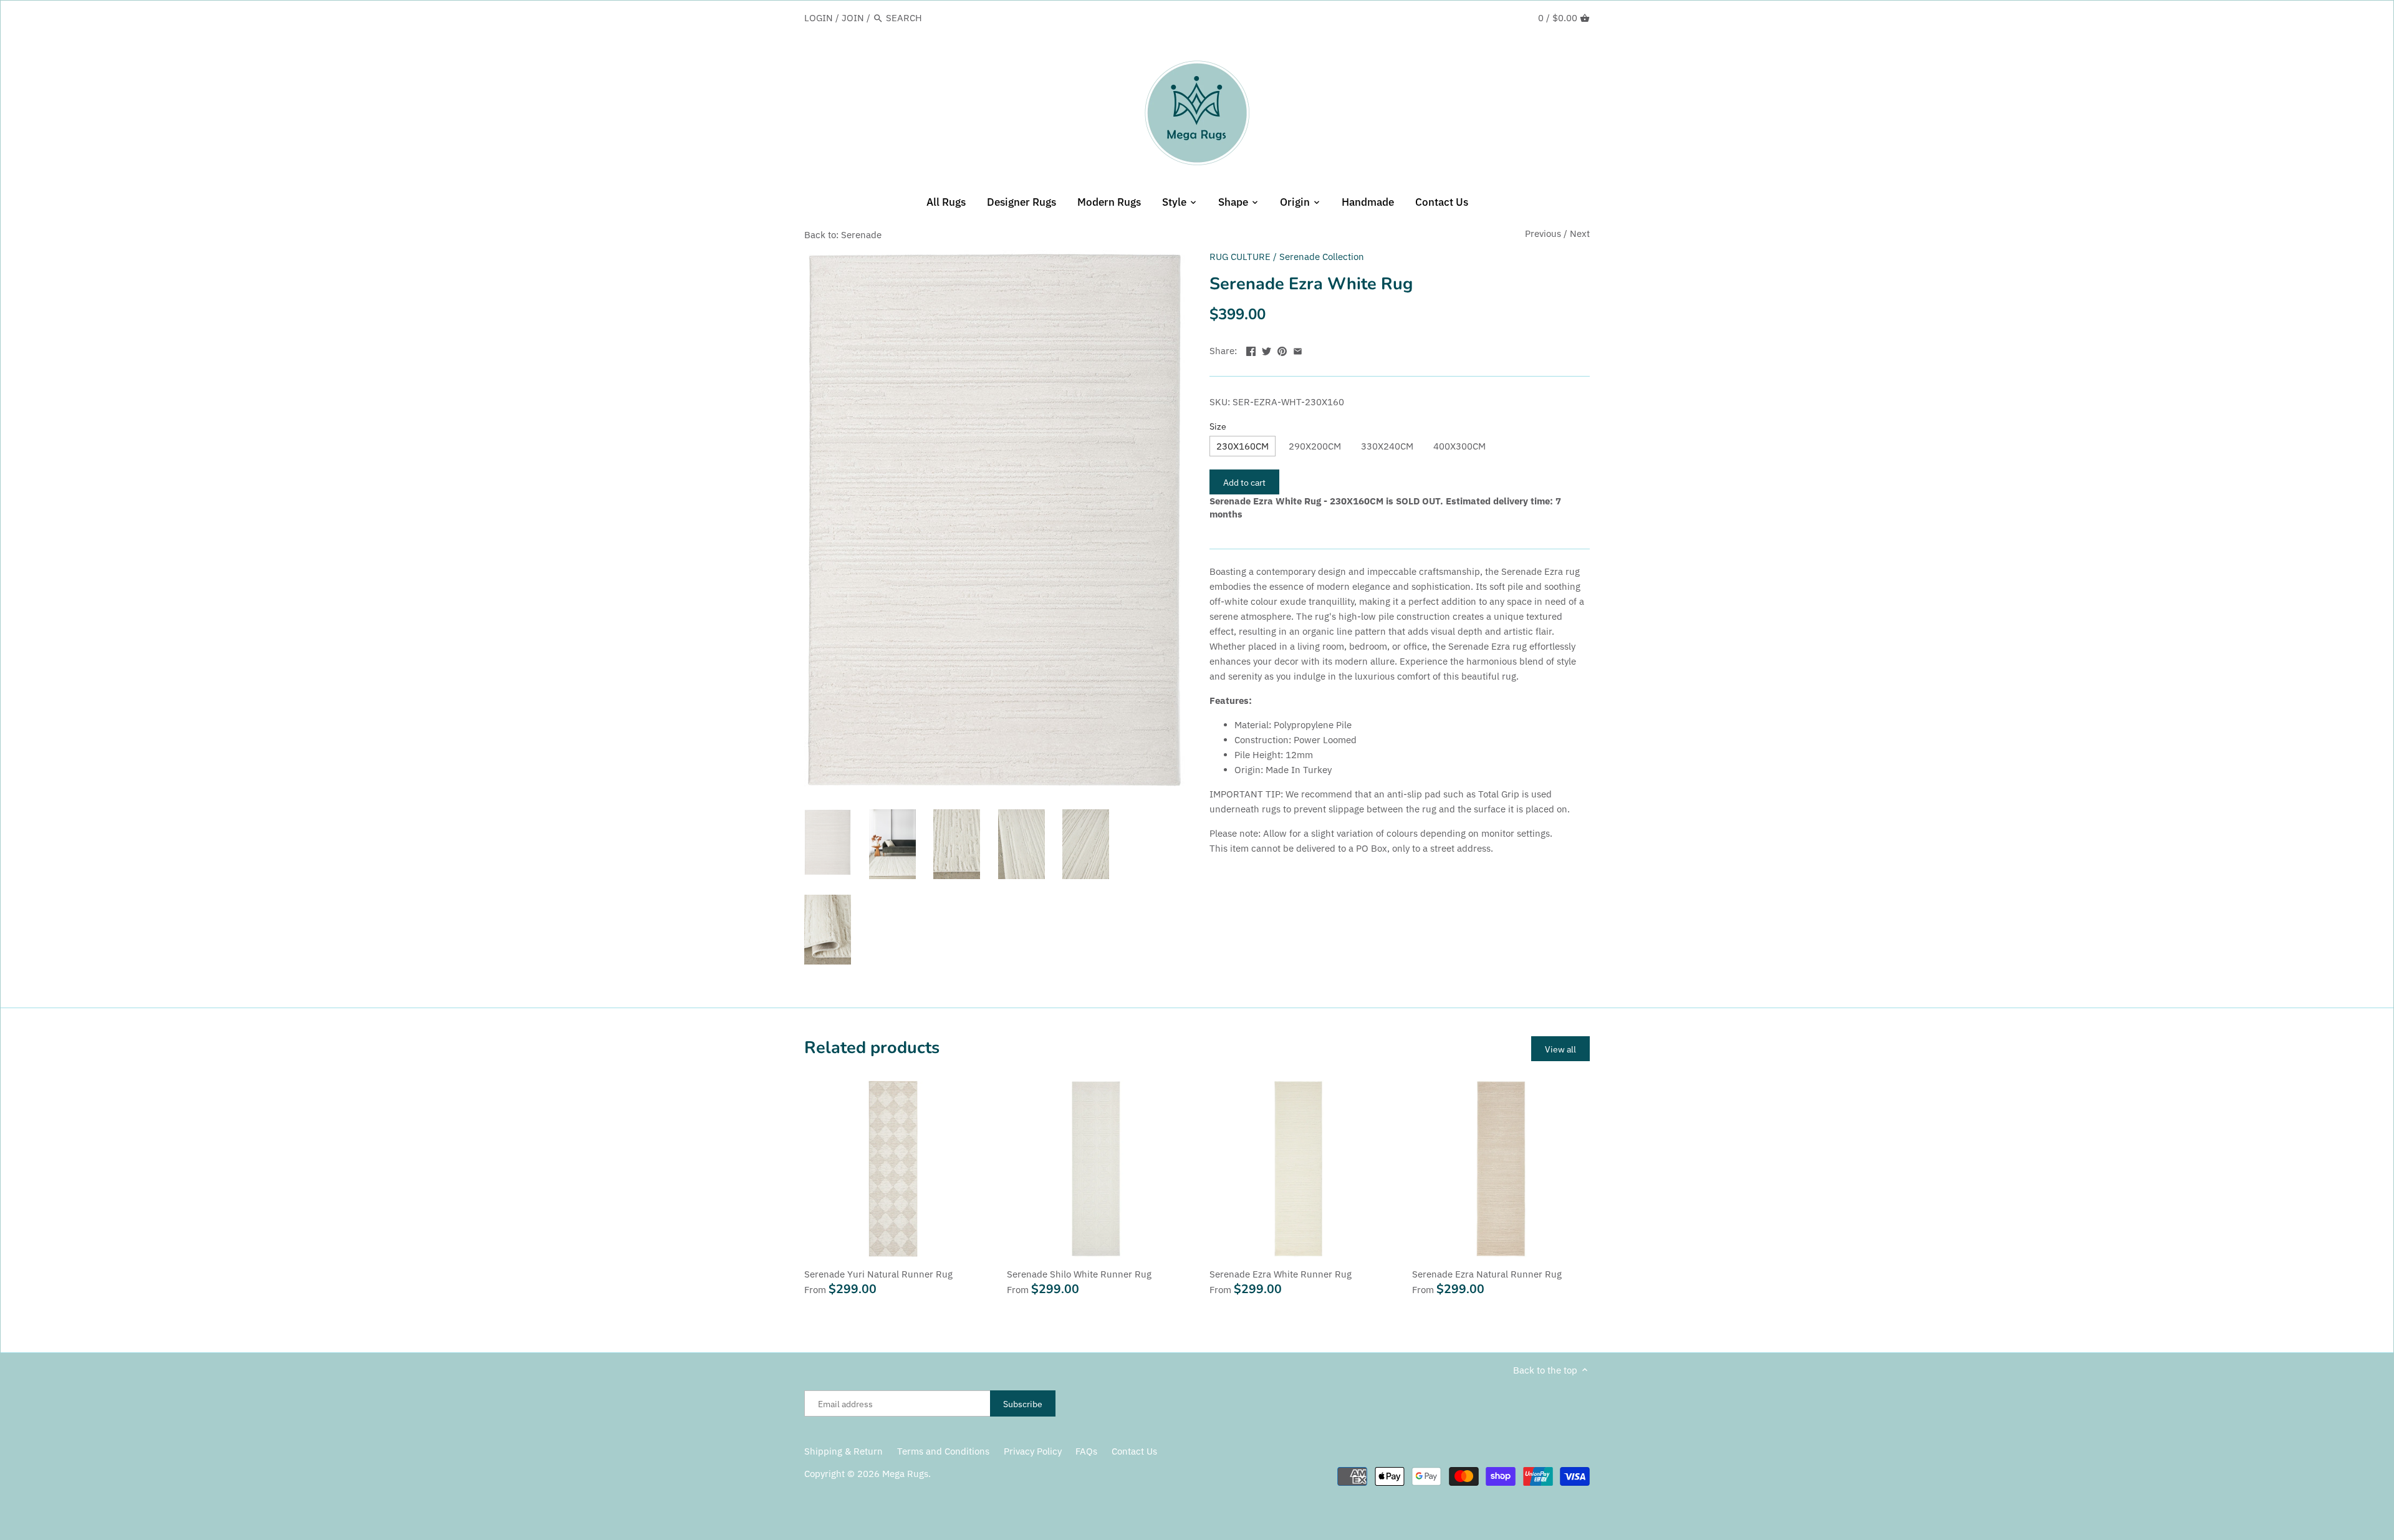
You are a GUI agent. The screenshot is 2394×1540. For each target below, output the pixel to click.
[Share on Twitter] (1267, 349)
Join (853, 18)
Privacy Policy (1033, 1451)
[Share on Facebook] (1251, 349)
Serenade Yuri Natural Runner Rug (878, 1274)
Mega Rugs (905, 1474)
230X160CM (1243, 446)
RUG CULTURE (1240, 257)
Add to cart (1244, 482)
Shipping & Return (844, 1451)
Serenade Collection (1322, 257)
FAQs (1086, 1451)
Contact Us (1134, 1451)
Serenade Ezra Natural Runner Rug (1487, 1274)
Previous (1543, 233)
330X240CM (1387, 446)
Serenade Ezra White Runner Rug (1281, 1274)
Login (819, 18)
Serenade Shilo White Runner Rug (1079, 1274)
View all (1560, 1049)
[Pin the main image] (1282, 349)
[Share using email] (1298, 349)
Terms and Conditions (943, 1451)
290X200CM (1315, 446)
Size (1218, 426)
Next (1580, 233)
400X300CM (1459, 446)
